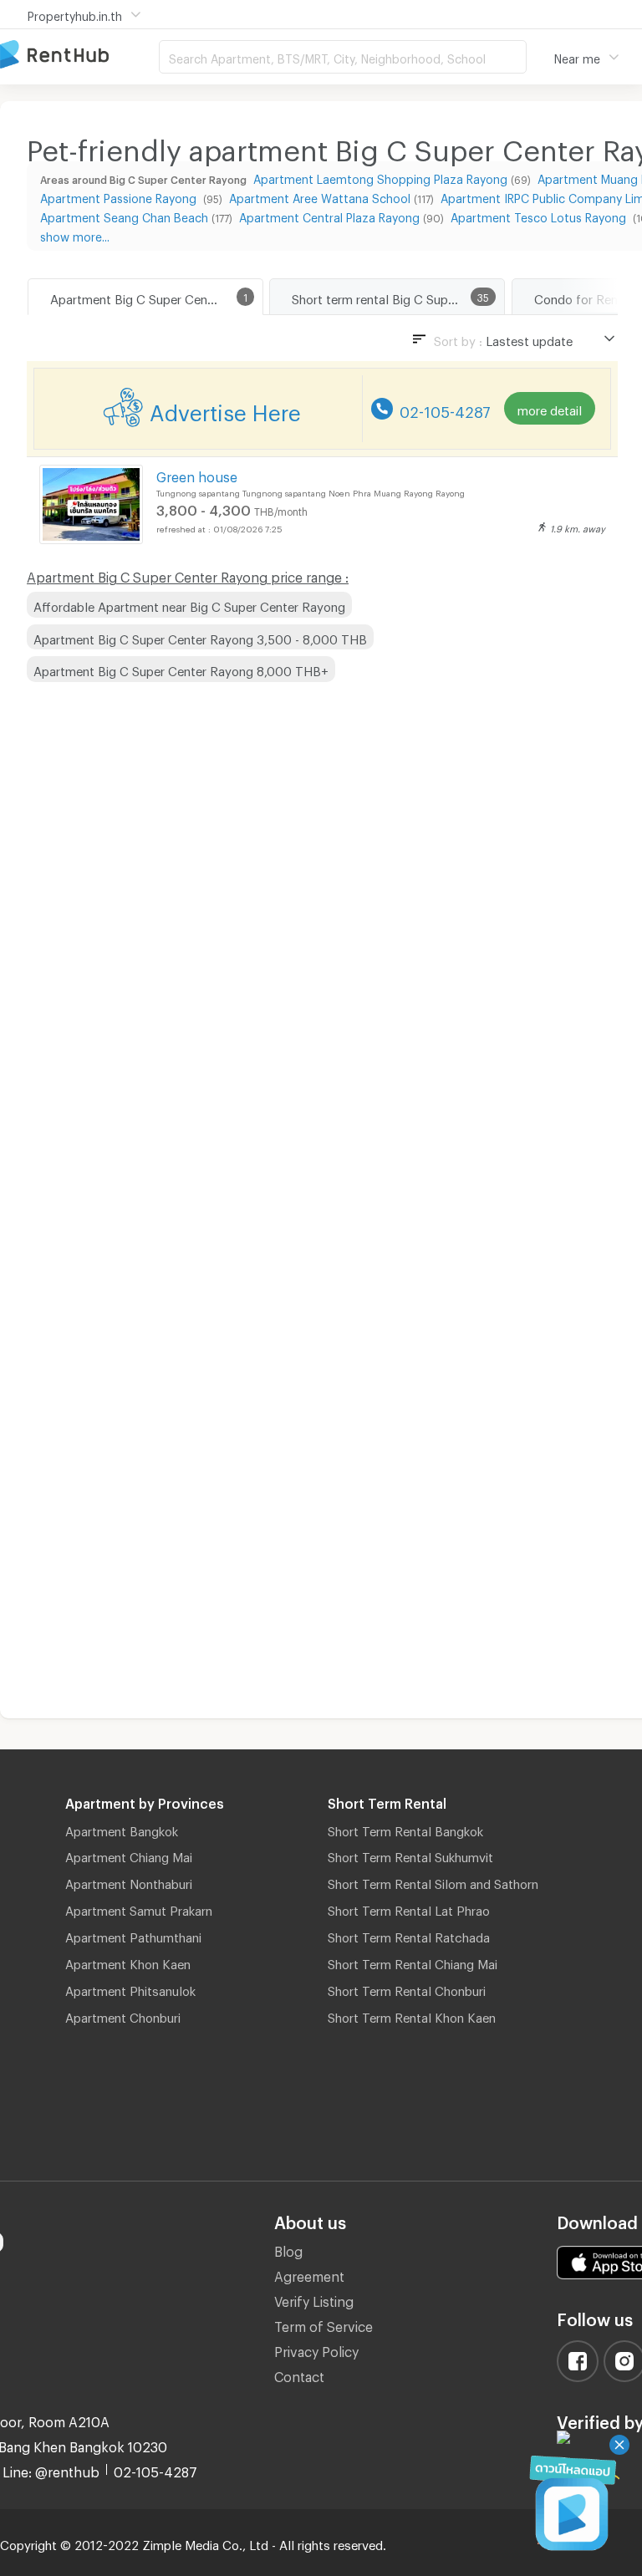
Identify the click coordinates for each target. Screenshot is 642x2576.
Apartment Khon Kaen (128, 1962)
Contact (299, 2374)
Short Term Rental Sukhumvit (410, 1855)
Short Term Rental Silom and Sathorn (433, 1881)
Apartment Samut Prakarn (139, 1908)
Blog (288, 2249)
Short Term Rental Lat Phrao (409, 1908)
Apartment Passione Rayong (120, 196)
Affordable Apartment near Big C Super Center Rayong (189, 604)
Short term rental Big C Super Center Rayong (398, 297)
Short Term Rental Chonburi (407, 1988)
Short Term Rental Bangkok (405, 1829)
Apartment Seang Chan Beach (124, 215)
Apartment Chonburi (123, 2015)
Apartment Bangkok (122, 1829)
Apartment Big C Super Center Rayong (156, 297)
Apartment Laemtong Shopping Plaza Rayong (380, 177)
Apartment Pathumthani (133, 1935)
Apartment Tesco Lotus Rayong (540, 215)
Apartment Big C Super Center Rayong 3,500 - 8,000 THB (200, 637)
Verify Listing (314, 2299)
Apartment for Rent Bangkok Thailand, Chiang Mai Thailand (79, 56)
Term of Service (324, 2324)
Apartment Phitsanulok (130, 1988)
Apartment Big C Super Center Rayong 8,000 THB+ (181, 669)
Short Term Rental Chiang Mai (413, 1962)
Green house (197, 474)
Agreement (309, 2274)
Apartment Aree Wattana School (320, 196)
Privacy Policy (316, 2349)
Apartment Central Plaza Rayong (329, 215)
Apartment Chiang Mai (129, 1855)
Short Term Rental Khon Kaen (412, 2015)
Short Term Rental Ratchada (409, 1935)
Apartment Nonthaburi (129, 1881)
